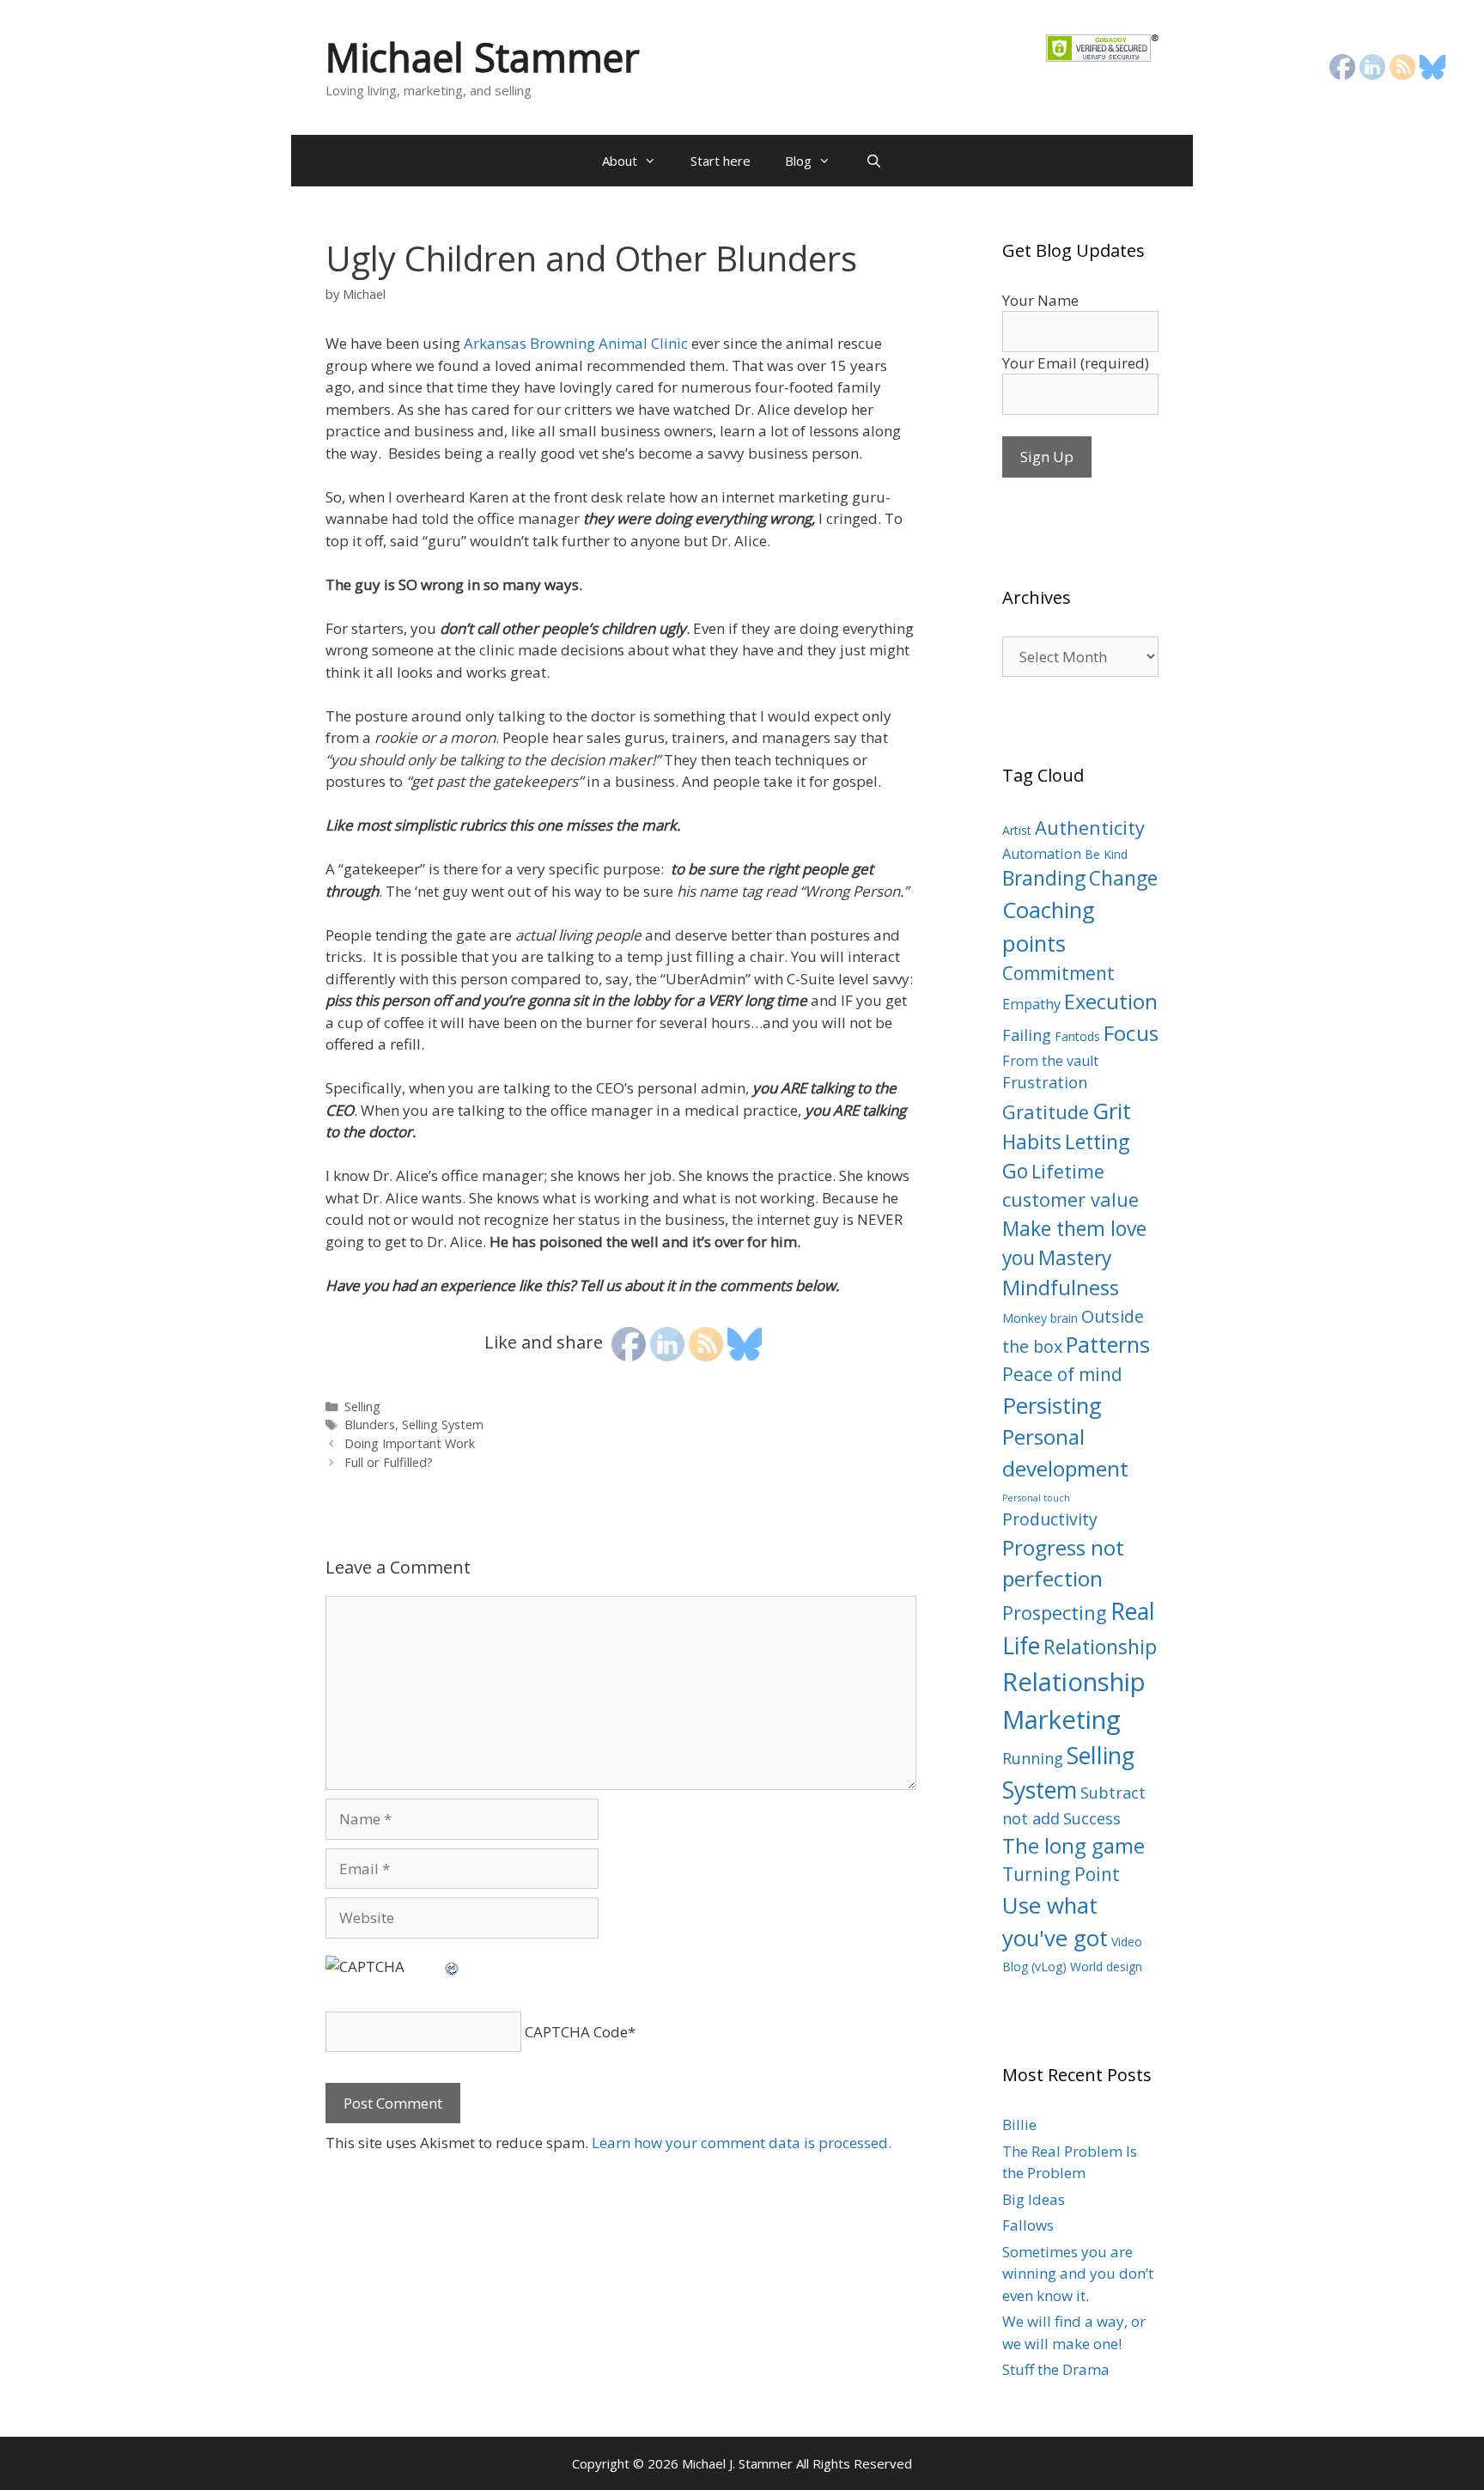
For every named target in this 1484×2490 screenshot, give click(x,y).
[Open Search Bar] (873, 161)
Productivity (1050, 1519)
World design (1106, 1966)
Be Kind (1106, 854)
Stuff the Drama (1056, 2369)
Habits (1032, 1142)
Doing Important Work (410, 1443)
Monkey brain (1040, 1318)
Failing (1027, 1035)
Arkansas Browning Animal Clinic (576, 343)
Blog (798, 161)
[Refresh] (453, 1966)
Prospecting (1055, 1613)
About (620, 161)
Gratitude (1046, 1112)
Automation (1042, 854)
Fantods (1077, 1036)
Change (1123, 878)
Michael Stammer (483, 57)
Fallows (1028, 2225)
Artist (1017, 830)
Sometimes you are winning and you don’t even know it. (1078, 2274)
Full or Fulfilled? (389, 1462)
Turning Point (1061, 1874)
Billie (1019, 2125)
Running (1033, 1758)
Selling (362, 1406)
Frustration (1045, 1082)
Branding (1044, 878)
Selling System (443, 1425)
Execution (1111, 1001)
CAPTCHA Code (576, 2032)
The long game (1073, 1846)
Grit (1112, 1111)
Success (1092, 1818)
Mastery (1075, 1258)
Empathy (1031, 1004)
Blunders (370, 1425)
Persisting (1052, 1405)
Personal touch (1036, 1498)
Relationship (1100, 1647)
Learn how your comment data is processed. (742, 2143)
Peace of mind (1062, 1374)
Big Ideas (1034, 2199)
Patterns (1108, 1344)
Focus (1131, 1033)
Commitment (1058, 973)
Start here (721, 161)
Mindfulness (1061, 1288)
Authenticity (1090, 828)
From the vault (1050, 1061)
